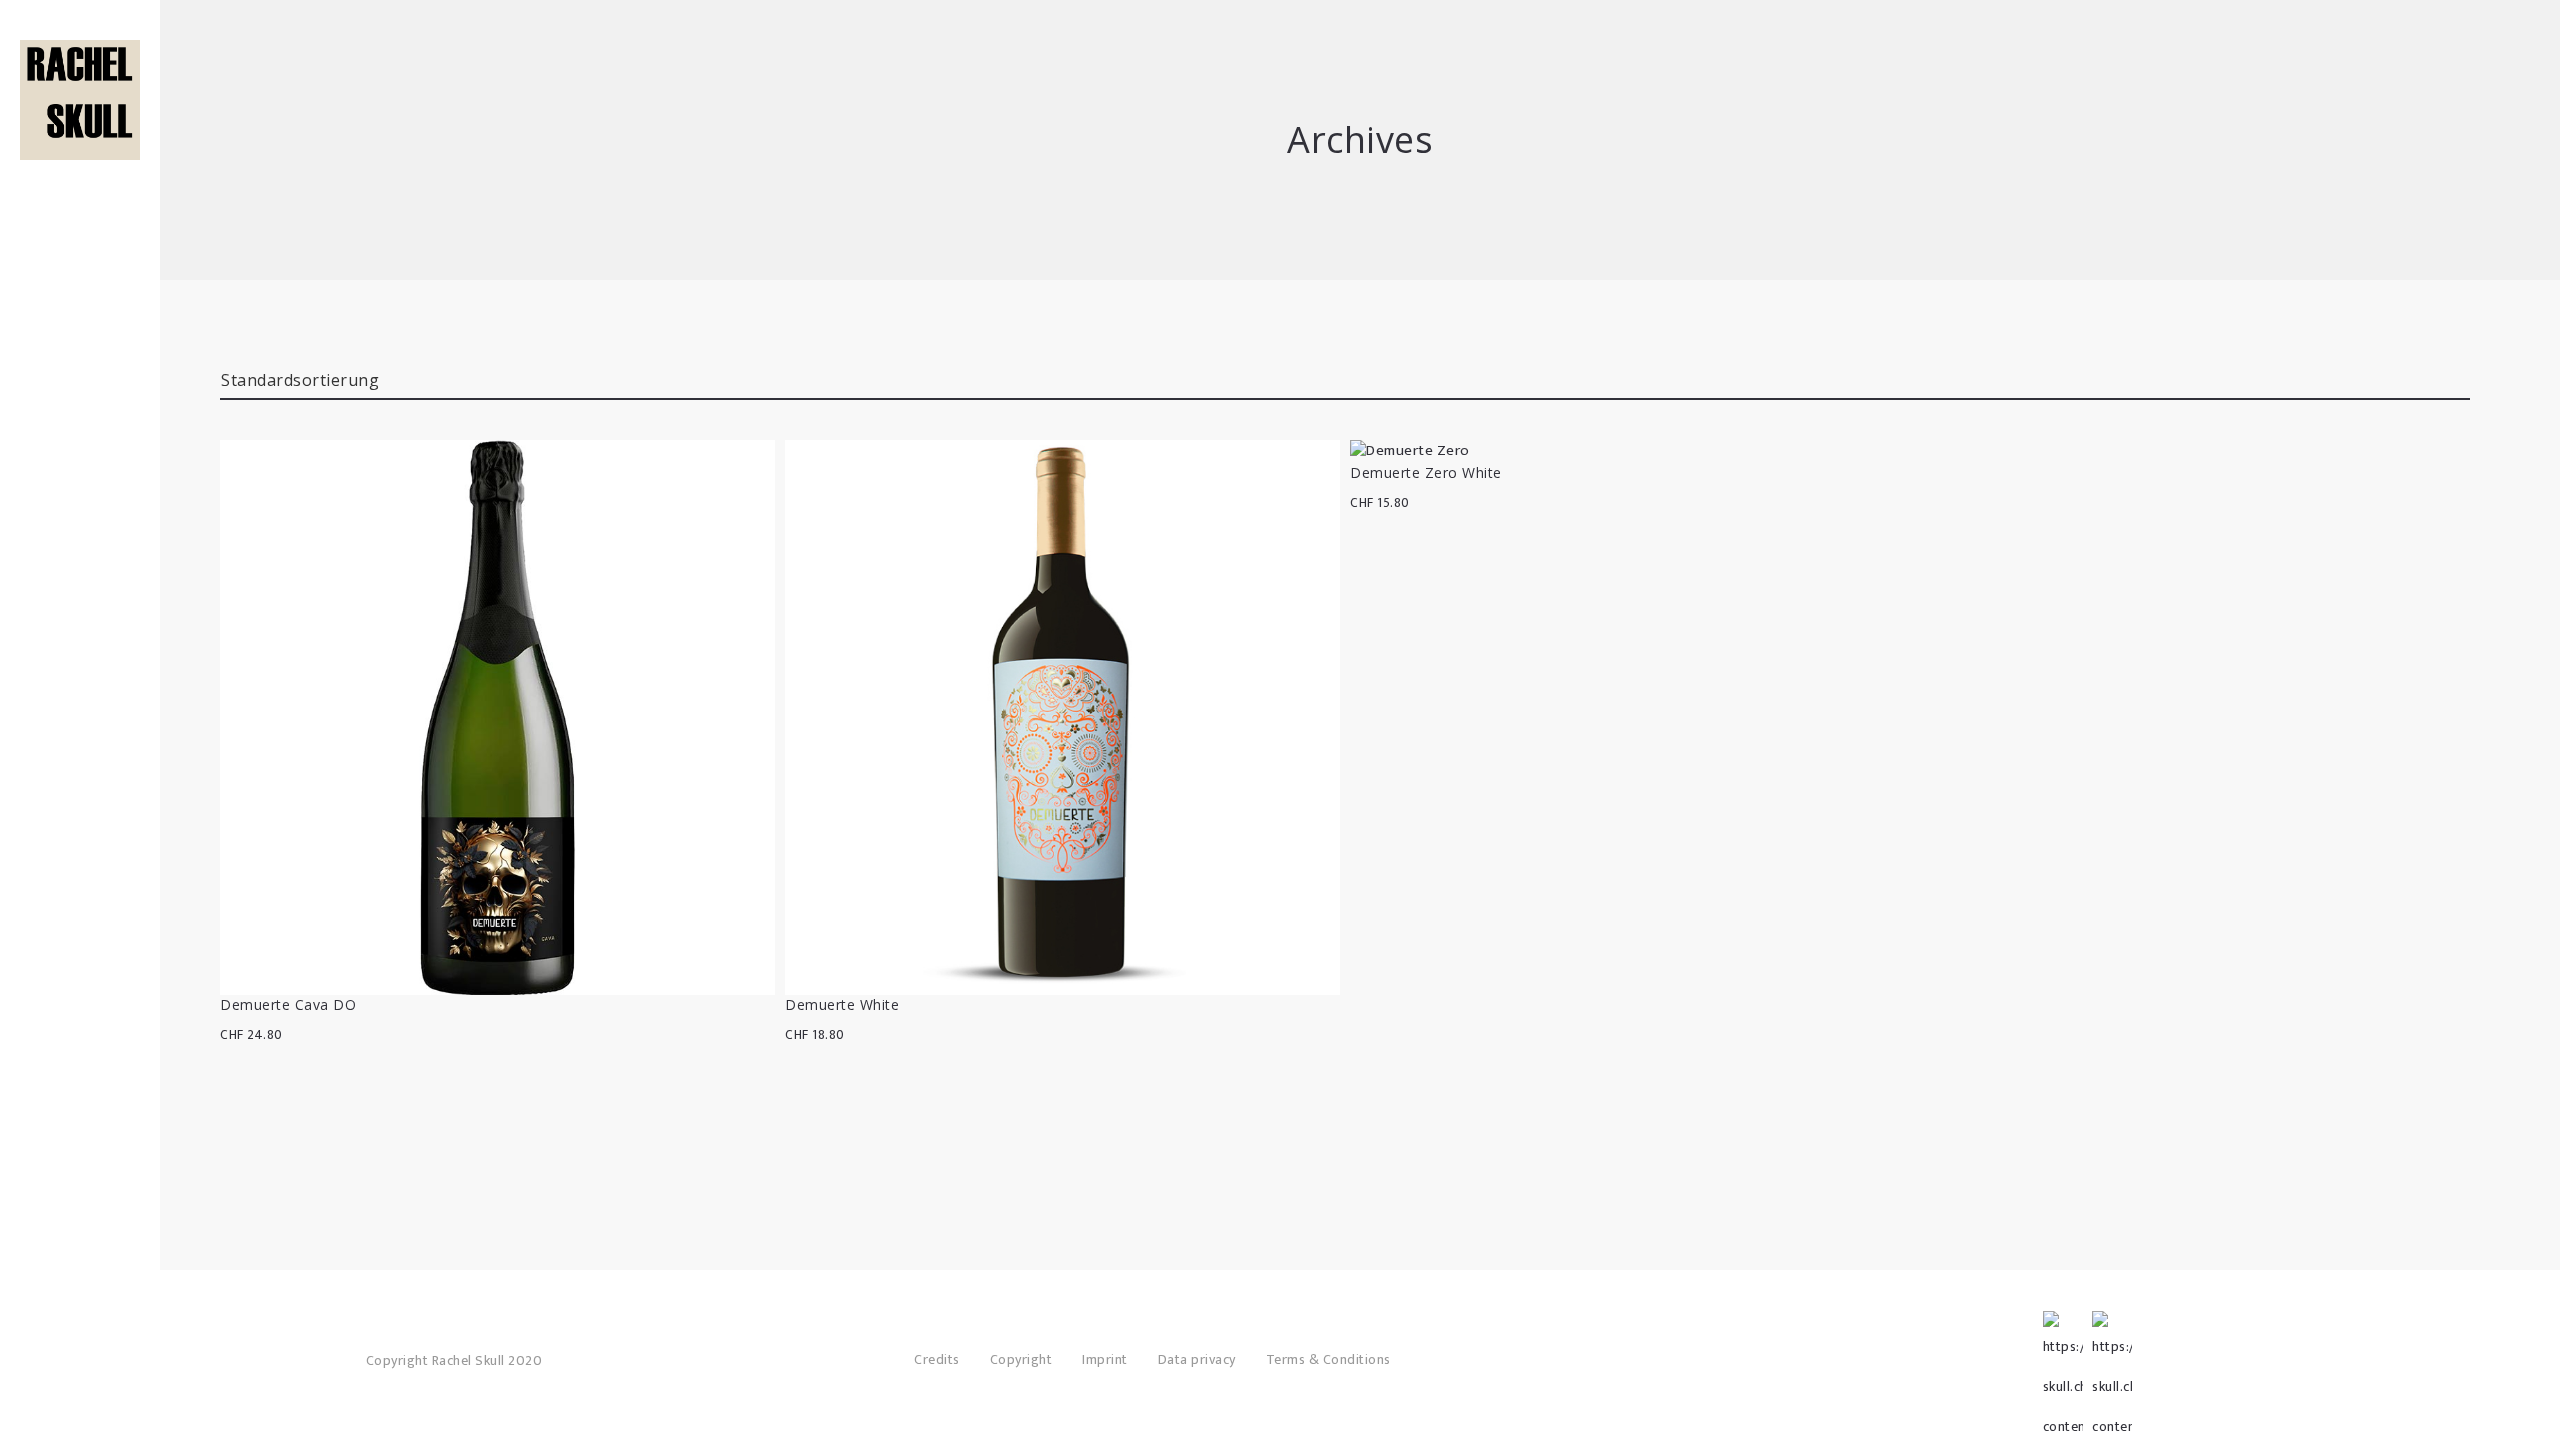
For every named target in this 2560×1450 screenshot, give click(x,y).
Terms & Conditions (1328, 1359)
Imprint (1105, 1359)
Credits (937, 1359)
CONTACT (80, 240)
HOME (80, 120)
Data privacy (1197, 1359)
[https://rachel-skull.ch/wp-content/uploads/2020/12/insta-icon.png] (2112, 1331)
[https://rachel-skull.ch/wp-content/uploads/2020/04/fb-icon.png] (2063, 1331)
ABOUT (80, 180)
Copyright (1021, 1359)
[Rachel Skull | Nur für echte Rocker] (80, 100)
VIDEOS (80, 210)
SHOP (80, 150)
